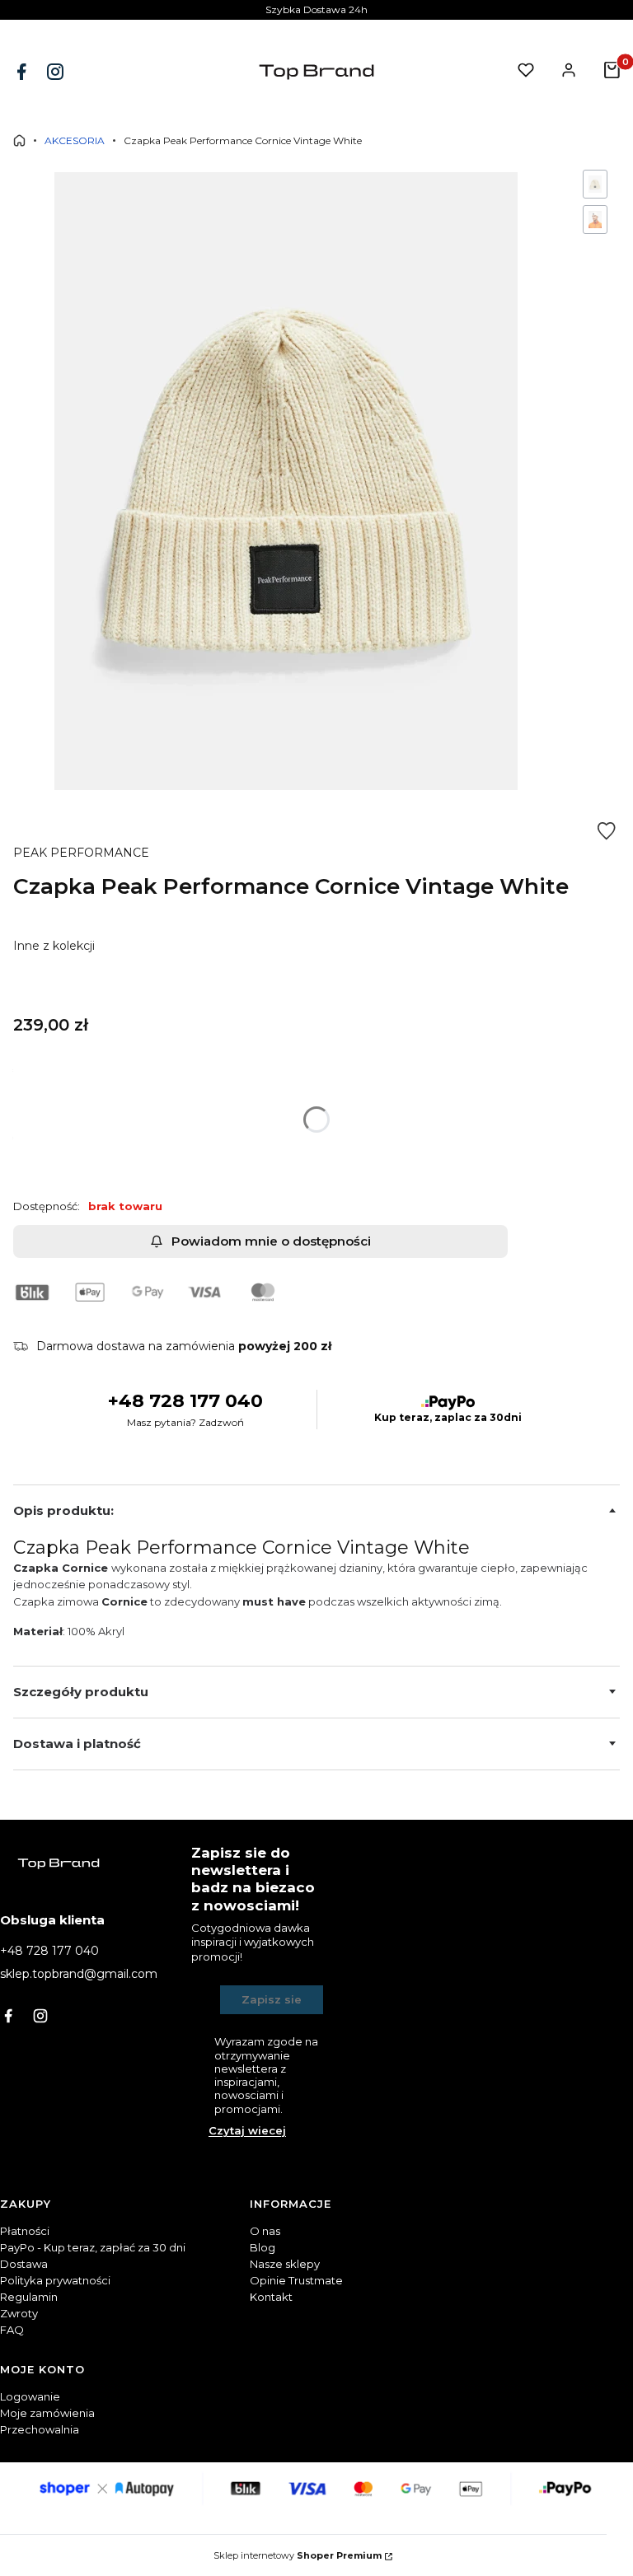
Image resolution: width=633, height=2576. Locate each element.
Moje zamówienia (47, 2413)
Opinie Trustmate (296, 2280)
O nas (265, 2231)
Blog (263, 2247)
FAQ (12, 2330)
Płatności (25, 2231)
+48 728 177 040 (185, 1401)
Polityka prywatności (55, 2280)
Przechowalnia (40, 2429)
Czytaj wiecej (247, 2130)
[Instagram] (57, 72)
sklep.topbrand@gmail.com (79, 1974)
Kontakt (271, 2297)
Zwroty (19, 2313)
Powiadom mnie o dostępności (271, 1241)
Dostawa (24, 2264)
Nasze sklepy (285, 2264)
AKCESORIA (75, 140)
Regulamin (29, 2297)
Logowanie (30, 2396)
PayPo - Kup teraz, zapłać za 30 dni (93, 2247)
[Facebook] (23, 72)
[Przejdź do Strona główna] (19, 140)
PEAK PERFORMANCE (81, 853)
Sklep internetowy (298, 2555)
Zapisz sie (272, 1999)
